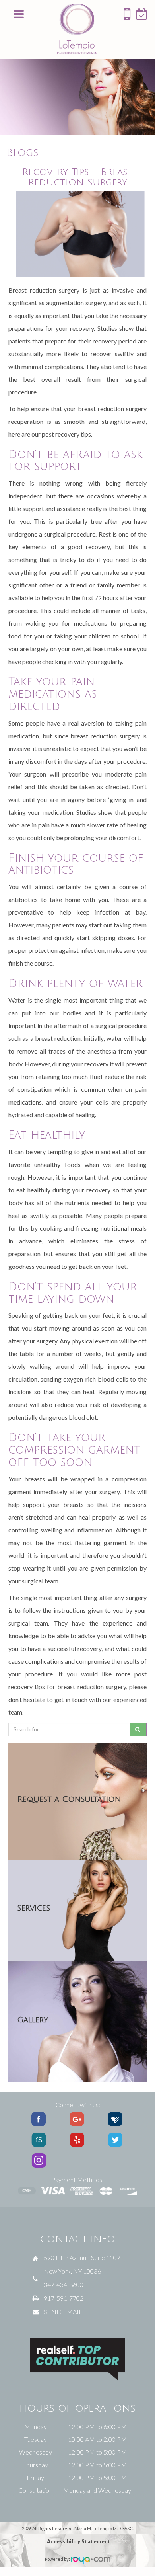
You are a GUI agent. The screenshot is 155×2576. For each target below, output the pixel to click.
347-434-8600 (64, 2284)
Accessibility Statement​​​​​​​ (79, 2541)
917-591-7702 (64, 2298)
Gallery (33, 2020)
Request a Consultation (69, 1799)
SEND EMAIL (63, 2312)
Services (34, 1908)
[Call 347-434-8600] (127, 17)
